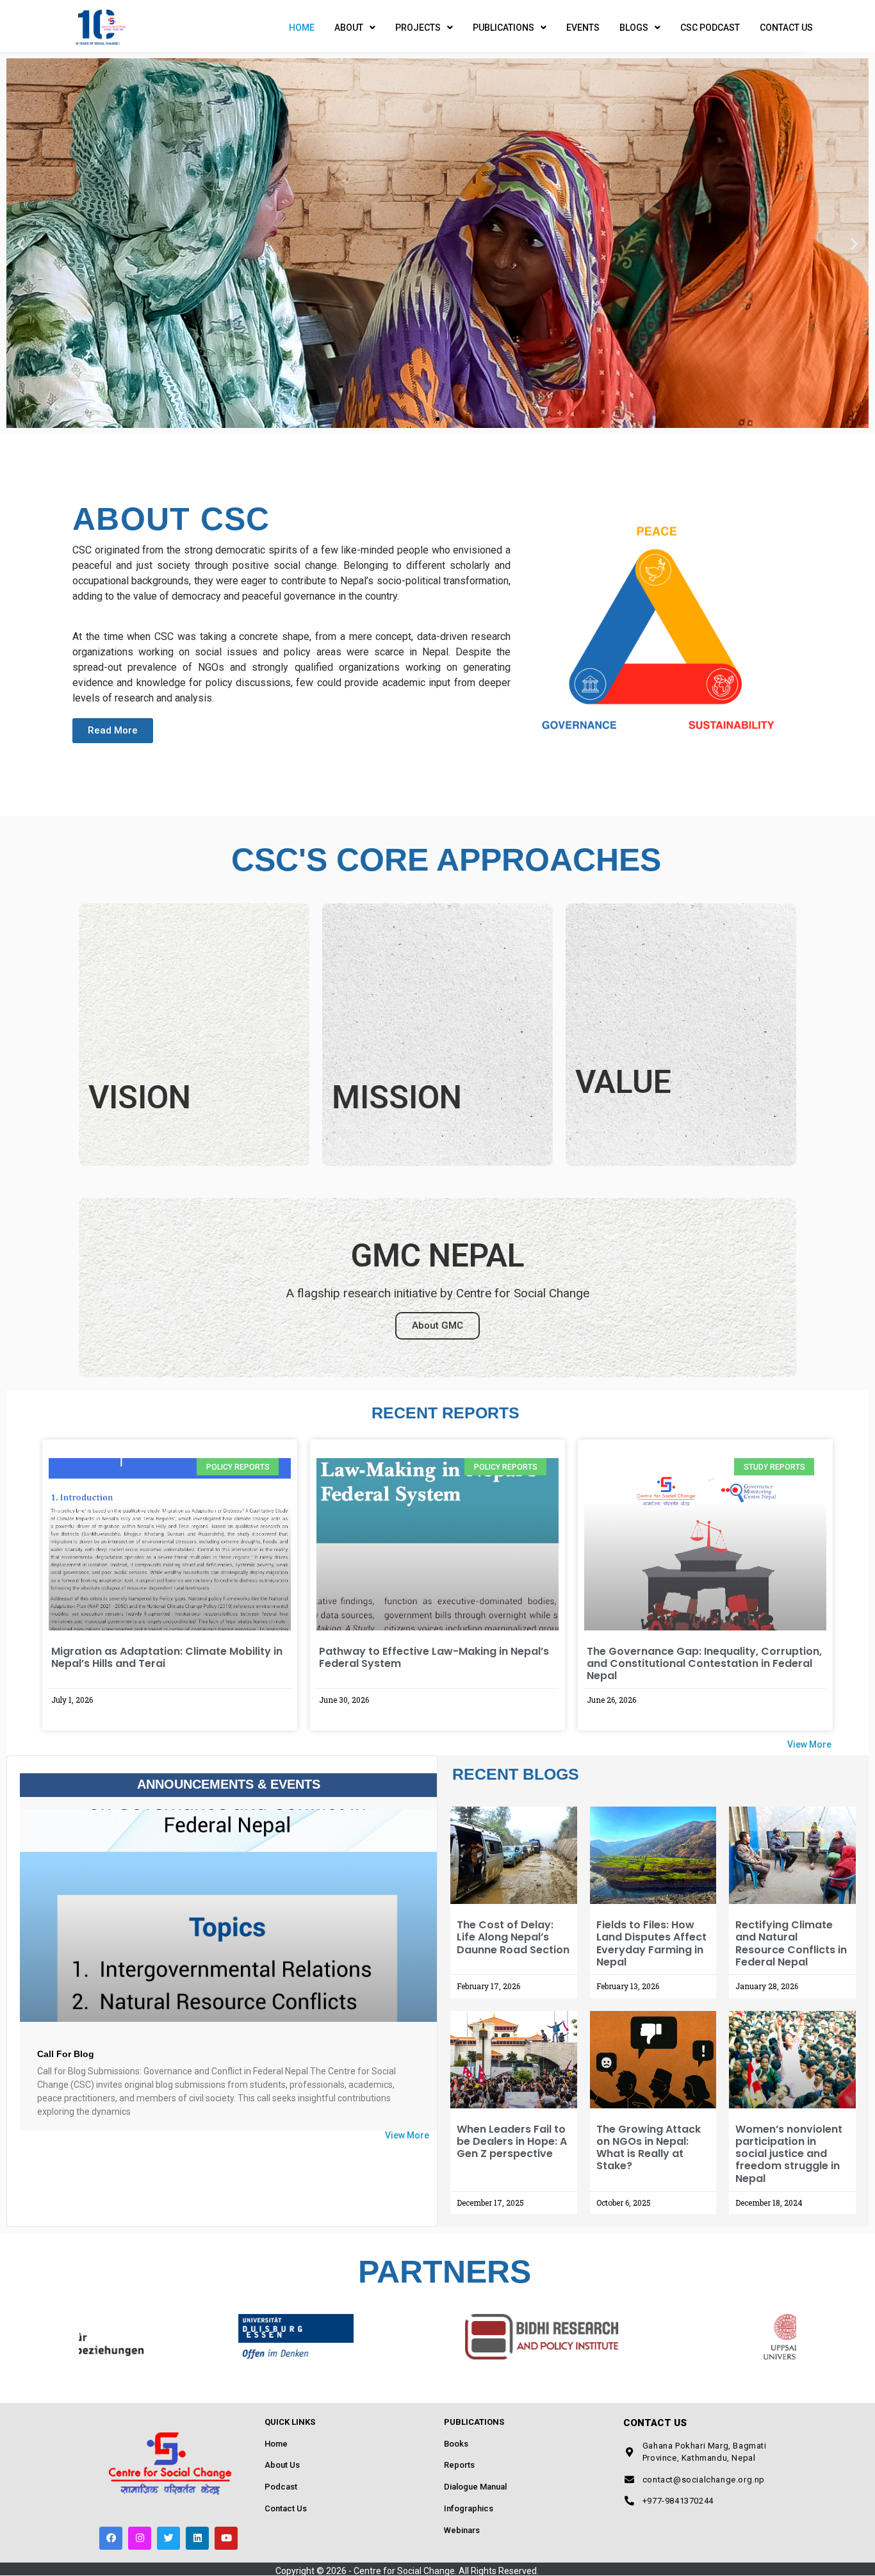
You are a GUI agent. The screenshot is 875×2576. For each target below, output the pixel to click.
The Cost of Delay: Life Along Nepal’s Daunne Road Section (513, 1937)
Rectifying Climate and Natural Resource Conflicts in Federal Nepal (791, 1943)
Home (302, 28)
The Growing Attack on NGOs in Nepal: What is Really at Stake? (649, 2148)
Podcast (281, 2487)
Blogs (634, 28)
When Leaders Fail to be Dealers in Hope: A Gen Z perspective (512, 2141)
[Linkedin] (197, 2538)
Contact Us (786, 28)
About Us (282, 2465)
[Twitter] (168, 2538)
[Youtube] (226, 2538)
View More (809, 1744)
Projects (418, 28)
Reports (459, 2465)
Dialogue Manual (475, 2487)
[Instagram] (140, 2538)
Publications (503, 28)
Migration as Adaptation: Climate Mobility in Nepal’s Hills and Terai (167, 1657)
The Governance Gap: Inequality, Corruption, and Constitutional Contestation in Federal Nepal (704, 1663)
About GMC (437, 1325)
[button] (414, 419)
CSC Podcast (710, 28)
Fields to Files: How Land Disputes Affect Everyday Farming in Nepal (651, 1943)
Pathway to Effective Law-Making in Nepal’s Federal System (434, 1657)
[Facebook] (111, 2538)
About (349, 28)
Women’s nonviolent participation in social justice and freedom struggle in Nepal (789, 2154)
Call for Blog (66, 2054)
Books (456, 2444)
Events (583, 28)
